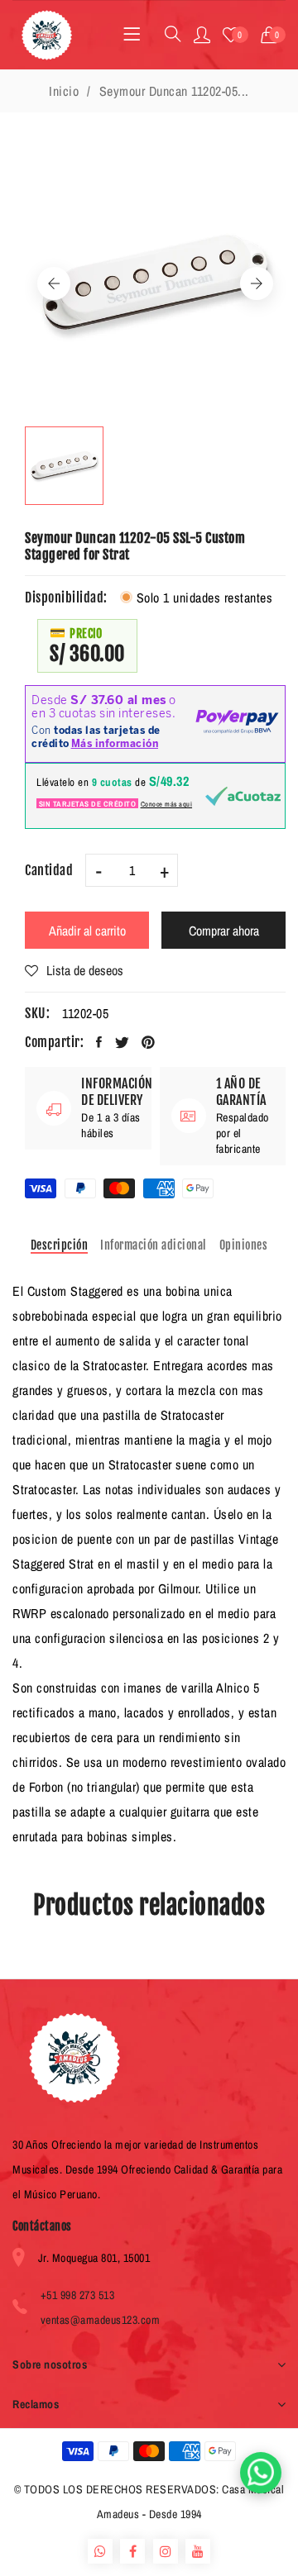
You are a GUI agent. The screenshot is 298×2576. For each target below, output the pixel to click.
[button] (274, 35)
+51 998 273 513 (78, 2295)
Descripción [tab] (60, 1245)
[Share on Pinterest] (149, 1042)
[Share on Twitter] (123, 1042)
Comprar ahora (224, 931)
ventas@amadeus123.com (101, 2320)
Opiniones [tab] (244, 1245)
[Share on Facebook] (99, 1042)
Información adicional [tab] (154, 1245)
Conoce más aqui (167, 804)
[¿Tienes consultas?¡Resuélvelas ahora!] (261, 2473)
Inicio (64, 91)
